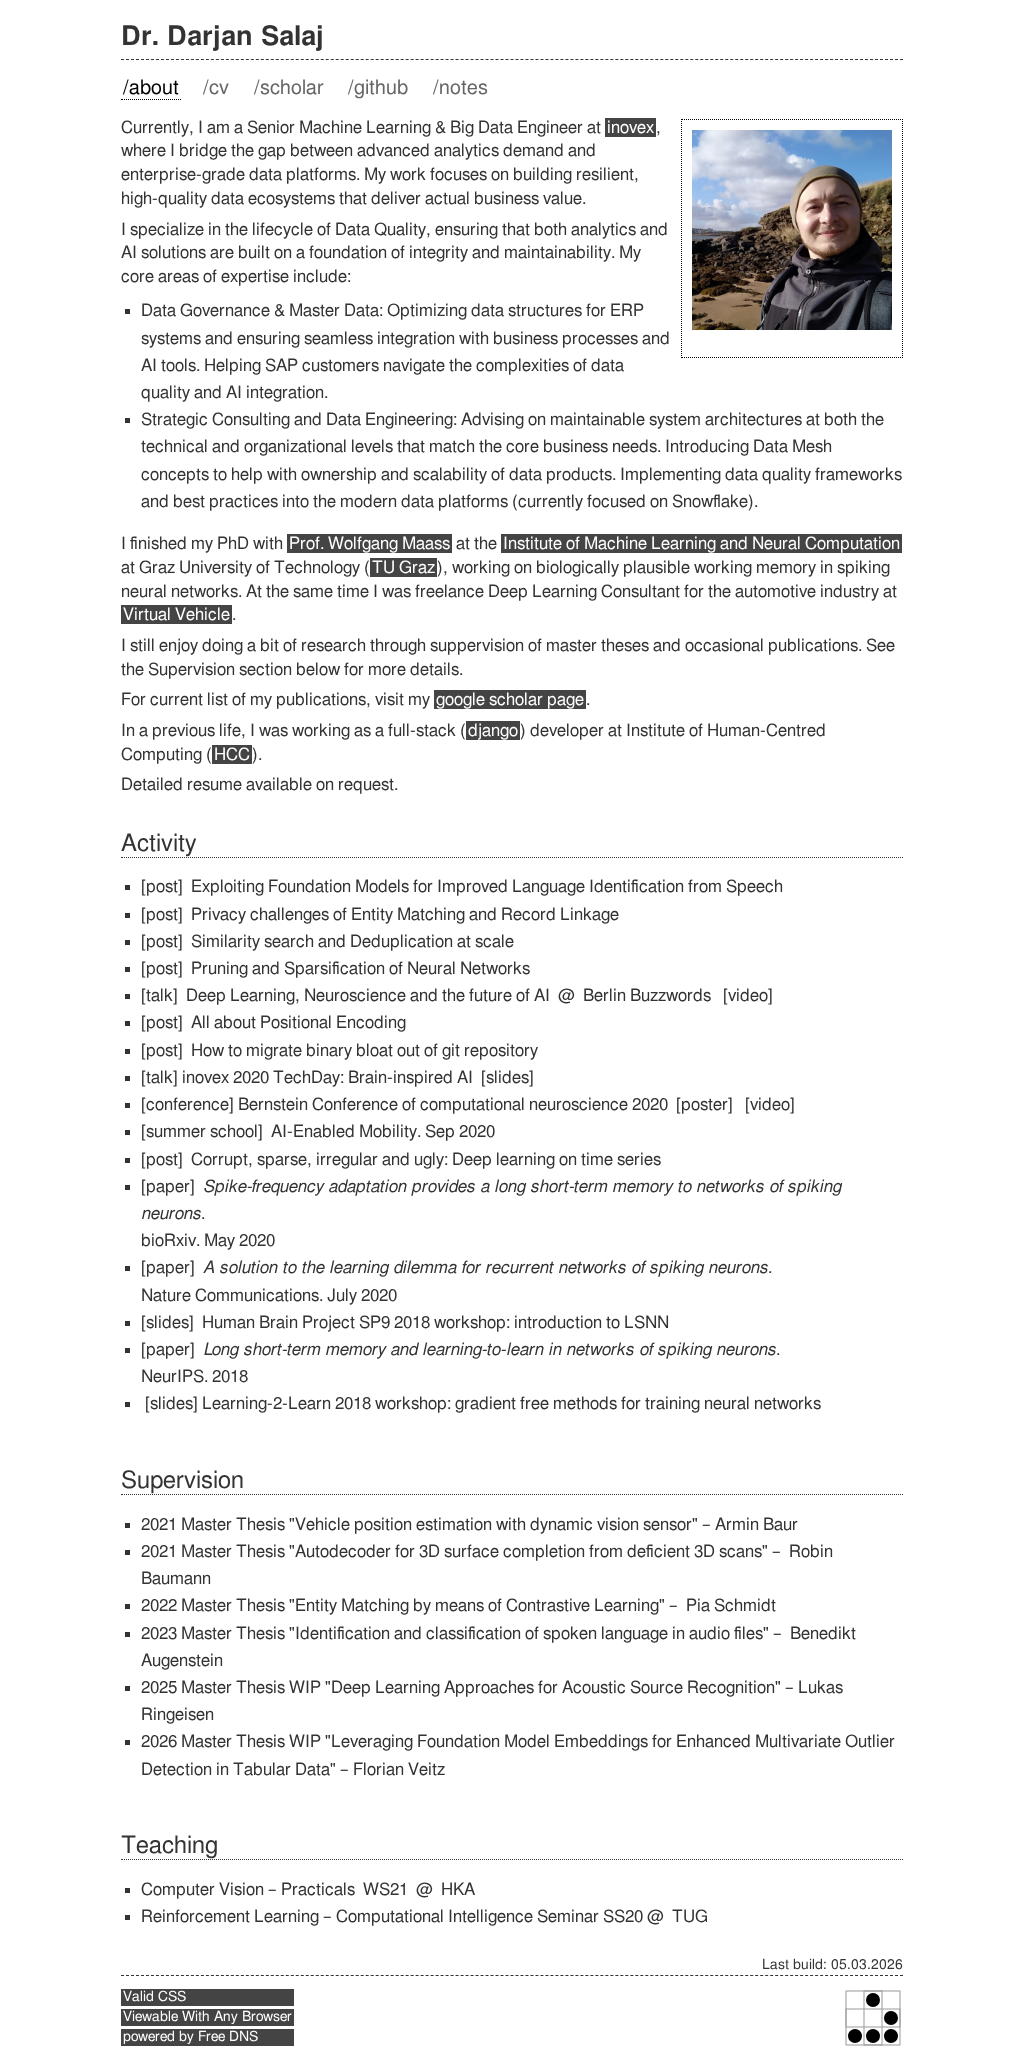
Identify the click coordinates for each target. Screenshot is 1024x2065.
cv (219, 88)
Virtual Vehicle (176, 614)
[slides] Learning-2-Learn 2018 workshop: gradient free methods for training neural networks (483, 1403)
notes (463, 88)
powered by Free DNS (190, 2037)
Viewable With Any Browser (207, 2017)
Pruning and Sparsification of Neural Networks (360, 968)
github (381, 88)
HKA (458, 1889)
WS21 (385, 1889)
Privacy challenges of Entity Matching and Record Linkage (405, 914)
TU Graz (403, 567)
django (493, 730)
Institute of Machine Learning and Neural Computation (701, 543)
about (154, 88)
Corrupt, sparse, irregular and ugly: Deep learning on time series (426, 1159)
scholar (292, 88)
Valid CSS (154, 1997)
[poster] (704, 1104)
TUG (690, 1916)
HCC (232, 754)
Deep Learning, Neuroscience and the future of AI (370, 995)
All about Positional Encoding (298, 1022)
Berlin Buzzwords (647, 995)
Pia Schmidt (731, 1605)
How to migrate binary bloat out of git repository (364, 1050)
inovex (630, 127)
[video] (748, 995)
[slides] (507, 1077)
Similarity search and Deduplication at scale (352, 941)
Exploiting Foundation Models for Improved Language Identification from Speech (487, 886)
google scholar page (510, 699)
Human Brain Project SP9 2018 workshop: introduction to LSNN (435, 1322)
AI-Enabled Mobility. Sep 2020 (383, 1131)
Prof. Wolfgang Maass (369, 543)
